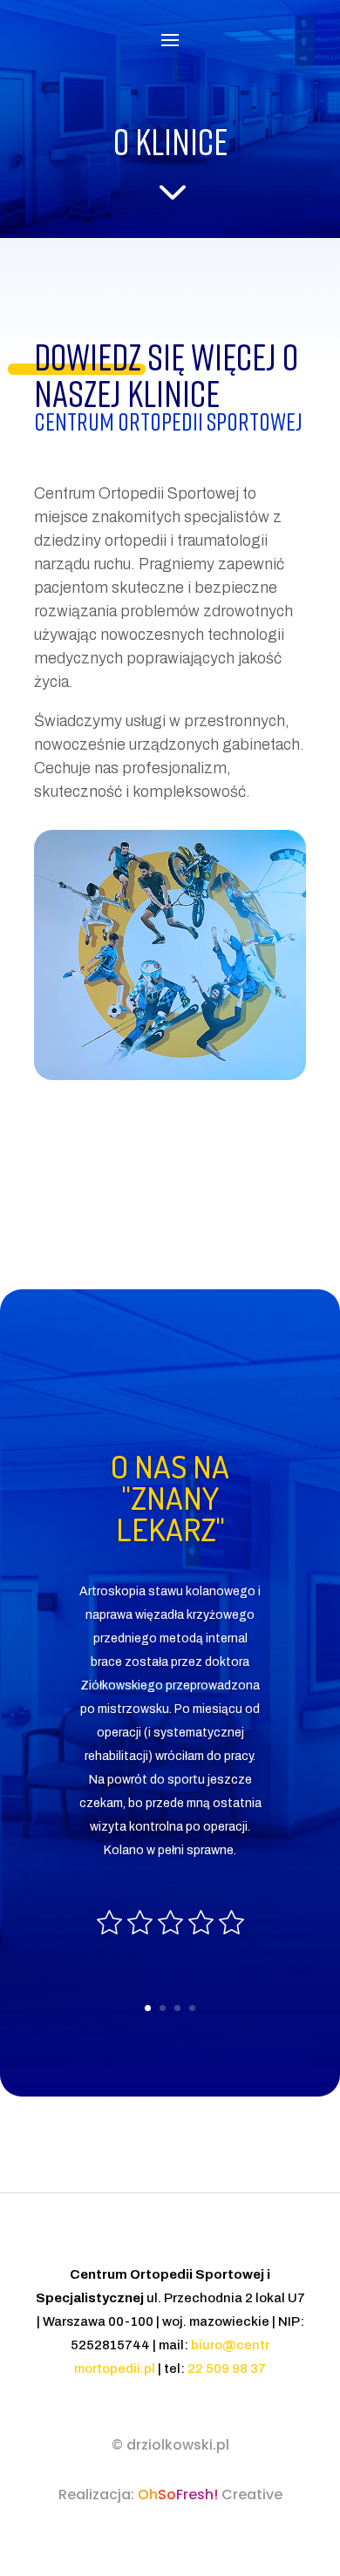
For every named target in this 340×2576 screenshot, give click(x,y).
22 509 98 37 (227, 2369)
